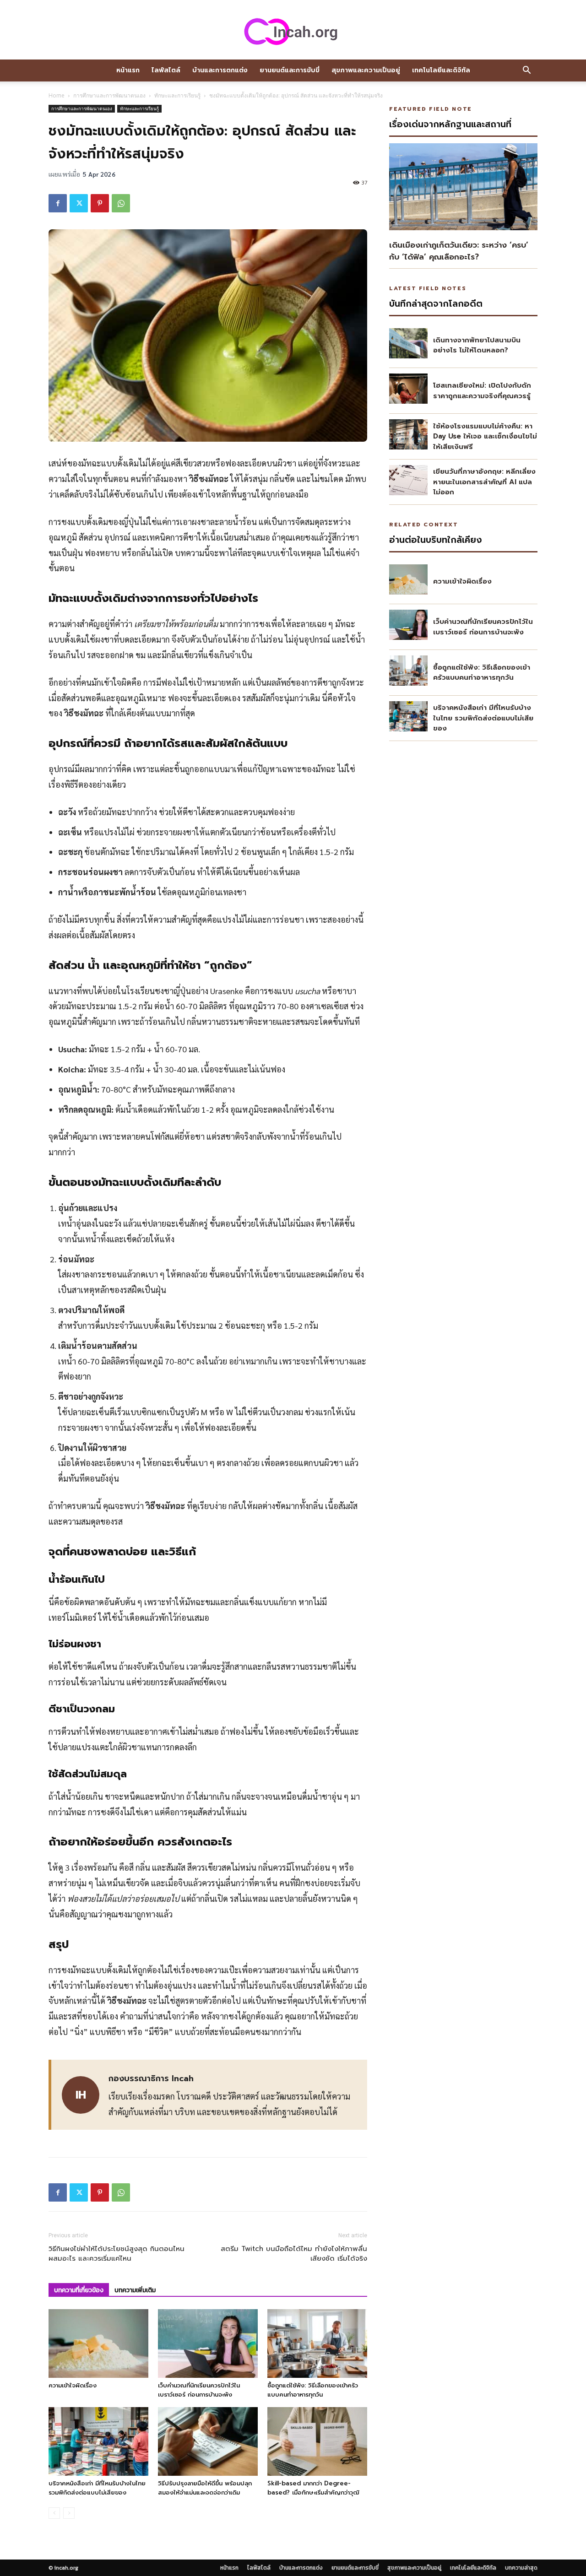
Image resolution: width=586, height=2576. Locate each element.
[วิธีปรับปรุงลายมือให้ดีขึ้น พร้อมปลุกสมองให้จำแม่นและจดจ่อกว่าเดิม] (208, 2441)
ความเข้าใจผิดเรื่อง (73, 2385)
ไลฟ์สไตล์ (166, 70)
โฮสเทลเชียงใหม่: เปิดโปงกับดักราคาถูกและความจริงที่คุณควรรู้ (482, 391)
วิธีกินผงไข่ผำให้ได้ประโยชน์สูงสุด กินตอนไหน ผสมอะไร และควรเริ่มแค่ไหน (117, 2254)
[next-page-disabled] (69, 2513)
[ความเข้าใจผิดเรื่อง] (98, 2343)
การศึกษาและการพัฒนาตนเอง (109, 95)
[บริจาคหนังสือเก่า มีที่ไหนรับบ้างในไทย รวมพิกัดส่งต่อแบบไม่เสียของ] (98, 2441)
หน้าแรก (128, 70)
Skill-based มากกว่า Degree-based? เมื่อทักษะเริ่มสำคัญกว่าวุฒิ (313, 2488)
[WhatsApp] (121, 203)
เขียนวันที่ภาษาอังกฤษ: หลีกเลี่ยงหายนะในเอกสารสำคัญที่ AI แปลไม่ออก (484, 482)
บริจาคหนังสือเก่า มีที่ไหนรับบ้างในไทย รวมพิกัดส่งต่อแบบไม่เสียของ (97, 2488)
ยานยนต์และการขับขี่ (290, 70)
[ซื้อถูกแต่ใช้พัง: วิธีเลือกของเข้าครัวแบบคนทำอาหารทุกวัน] (317, 2343)
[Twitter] (79, 203)
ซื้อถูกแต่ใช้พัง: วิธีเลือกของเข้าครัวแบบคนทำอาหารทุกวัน (313, 2390)
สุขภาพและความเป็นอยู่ (366, 70)
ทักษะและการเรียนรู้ (177, 95)
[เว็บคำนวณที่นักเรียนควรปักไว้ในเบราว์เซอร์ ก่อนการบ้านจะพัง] (208, 2343)
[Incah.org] (293, 31)
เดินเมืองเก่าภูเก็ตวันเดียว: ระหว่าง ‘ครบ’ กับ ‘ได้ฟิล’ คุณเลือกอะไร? (459, 251)
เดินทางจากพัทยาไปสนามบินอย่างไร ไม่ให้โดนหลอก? (477, 345)
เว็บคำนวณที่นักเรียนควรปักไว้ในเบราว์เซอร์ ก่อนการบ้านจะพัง (199, 2390)
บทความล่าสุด (521, 2568)
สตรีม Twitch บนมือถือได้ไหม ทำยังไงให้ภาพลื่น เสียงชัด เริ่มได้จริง (294, 2254)
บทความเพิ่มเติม (135, 2290)
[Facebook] (58, 203)
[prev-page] (54, 2513)
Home (57, 95)
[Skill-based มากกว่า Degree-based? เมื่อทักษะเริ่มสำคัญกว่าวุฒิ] (317, 2441)
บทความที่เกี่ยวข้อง (79, 2290)
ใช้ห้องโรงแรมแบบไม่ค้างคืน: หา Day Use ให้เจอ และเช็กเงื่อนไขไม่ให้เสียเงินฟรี (485, 436)
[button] (526, 71)
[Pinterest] (100, 203)
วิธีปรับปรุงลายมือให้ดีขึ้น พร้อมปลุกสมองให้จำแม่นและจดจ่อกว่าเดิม (205, 2488)
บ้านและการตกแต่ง (220, 70)
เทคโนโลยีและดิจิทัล (441, 70)
